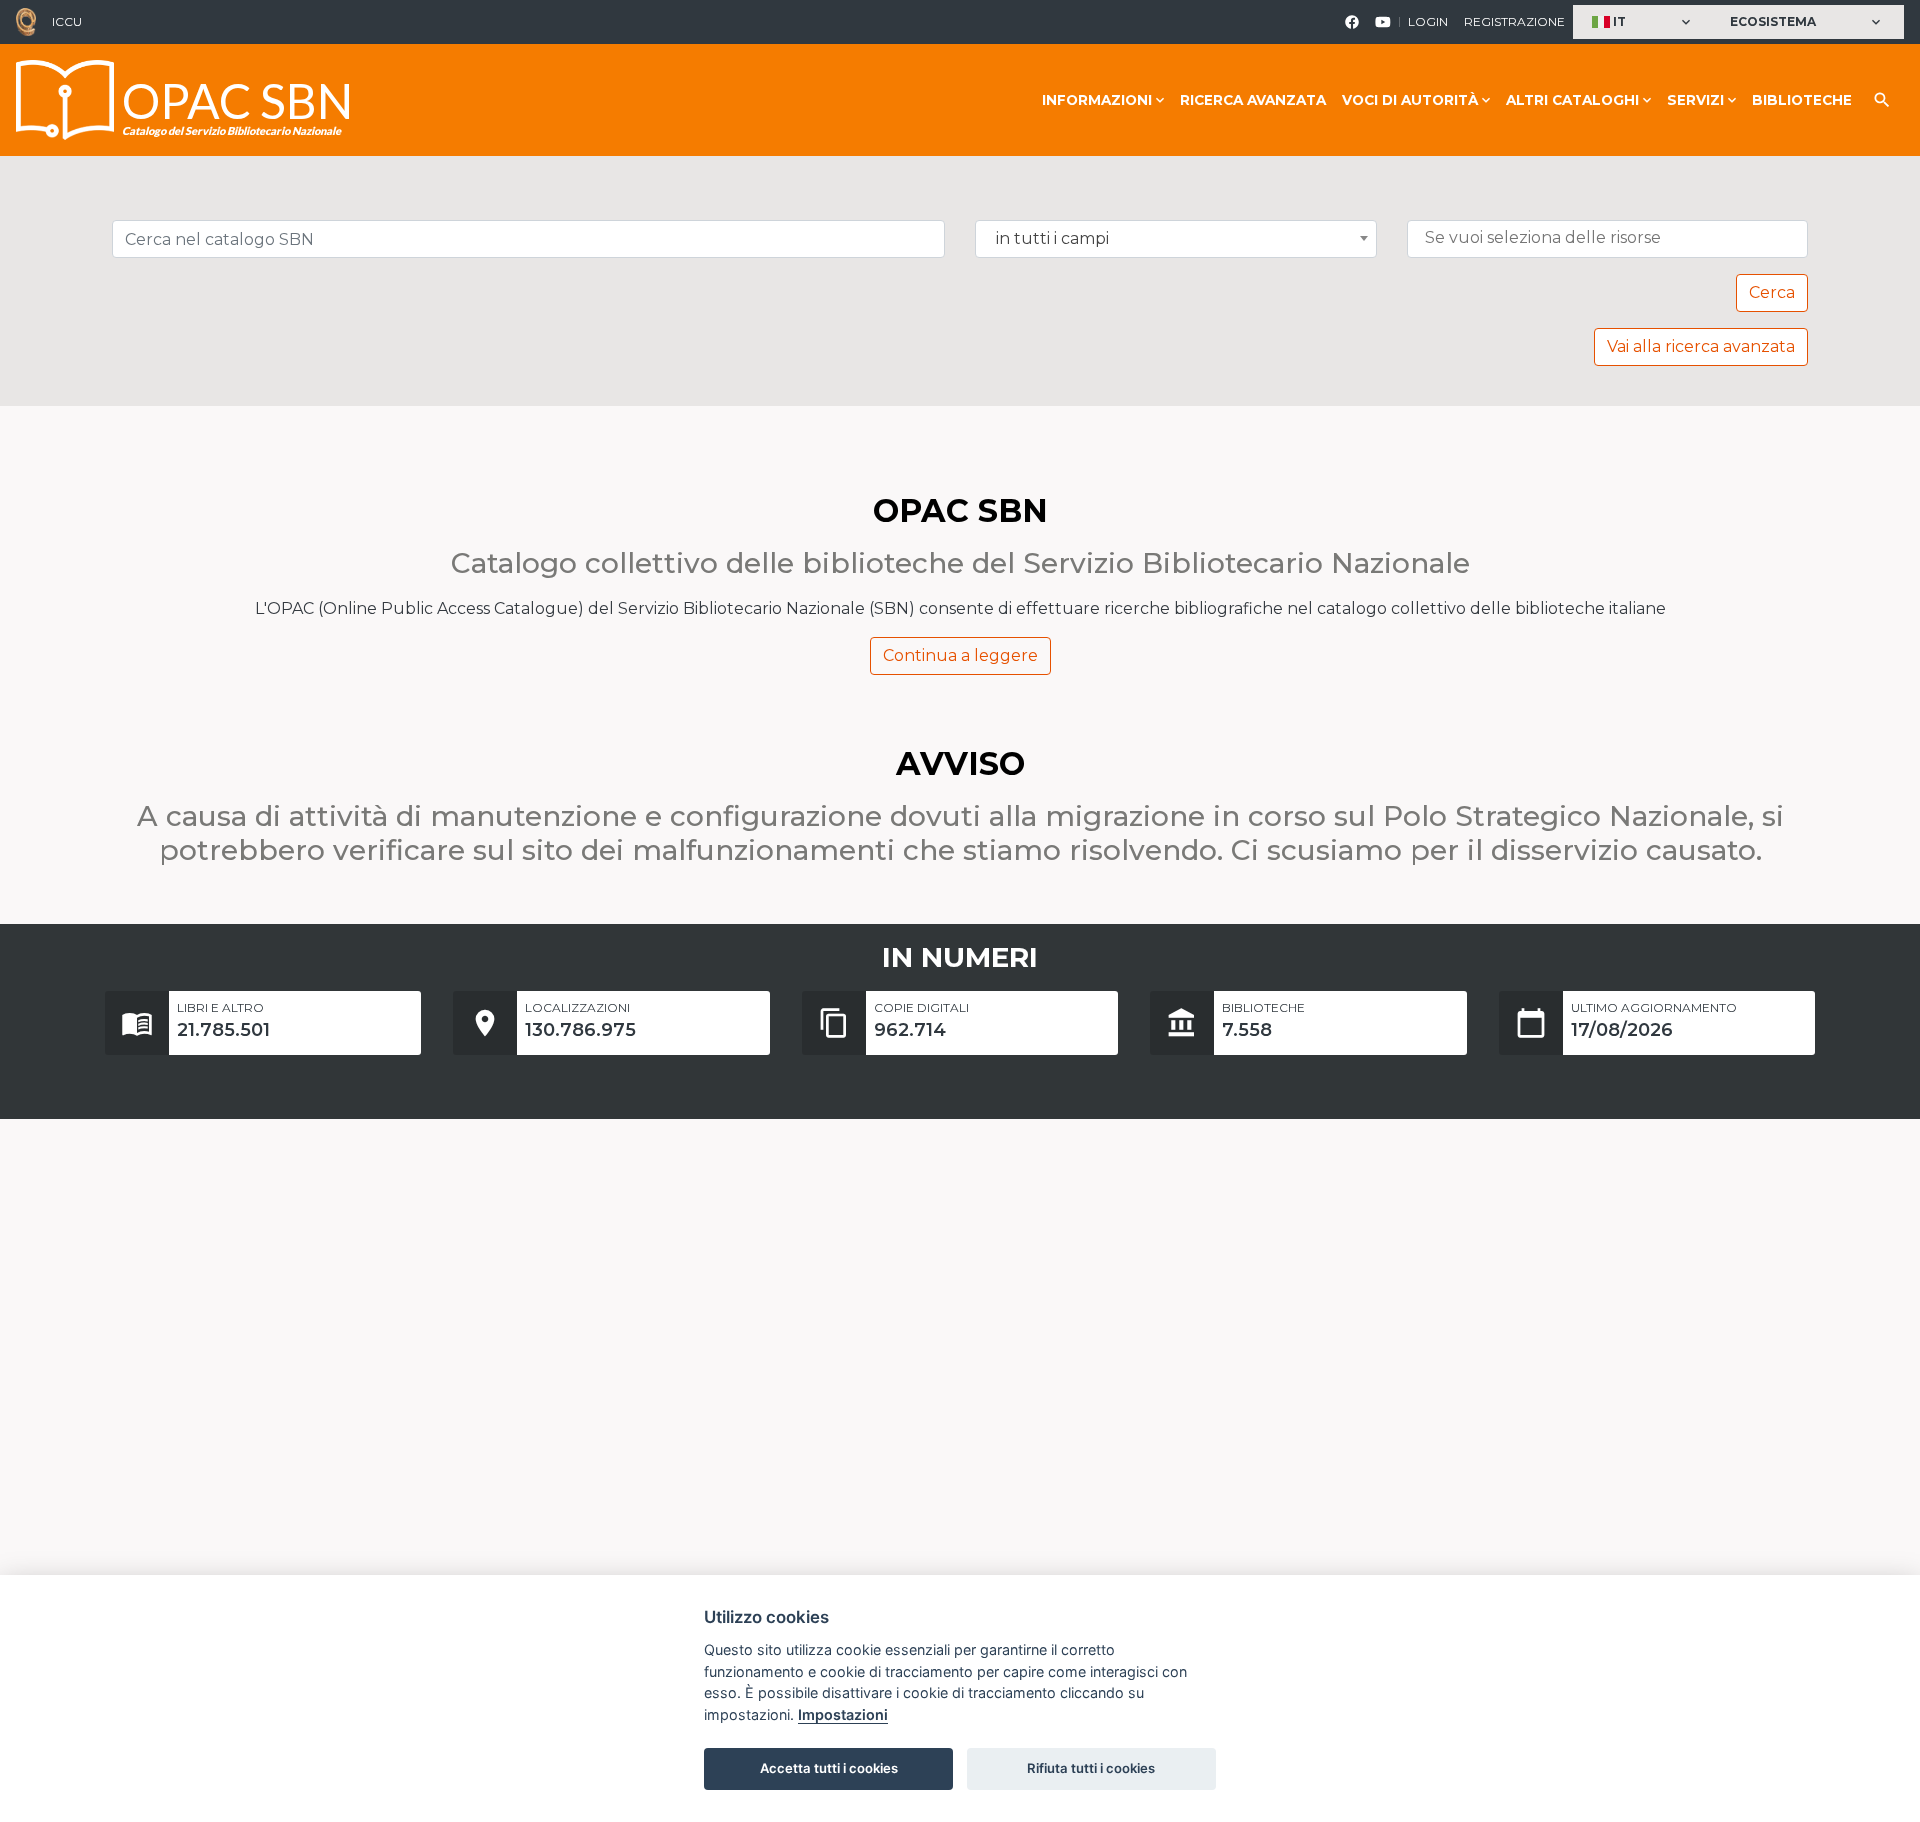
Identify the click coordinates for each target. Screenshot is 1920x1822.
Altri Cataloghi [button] (1572, 100)
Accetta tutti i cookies (829, 1768)
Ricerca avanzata (1253, 100)
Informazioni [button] (1097, 100)
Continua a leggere (960, 655)
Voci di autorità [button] (1410, 100)
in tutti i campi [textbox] (1052, 239)
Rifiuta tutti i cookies (1091, 1768)
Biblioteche (1802, 100)
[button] (1643, 22)
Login (1428, 21)
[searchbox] (1612, 238)
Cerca (1772, 292)
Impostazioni (843, 1714)
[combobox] (1176, 239)
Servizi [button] (1695, 100)
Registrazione (1514, 21)
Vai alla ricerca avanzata (1701, 346)
